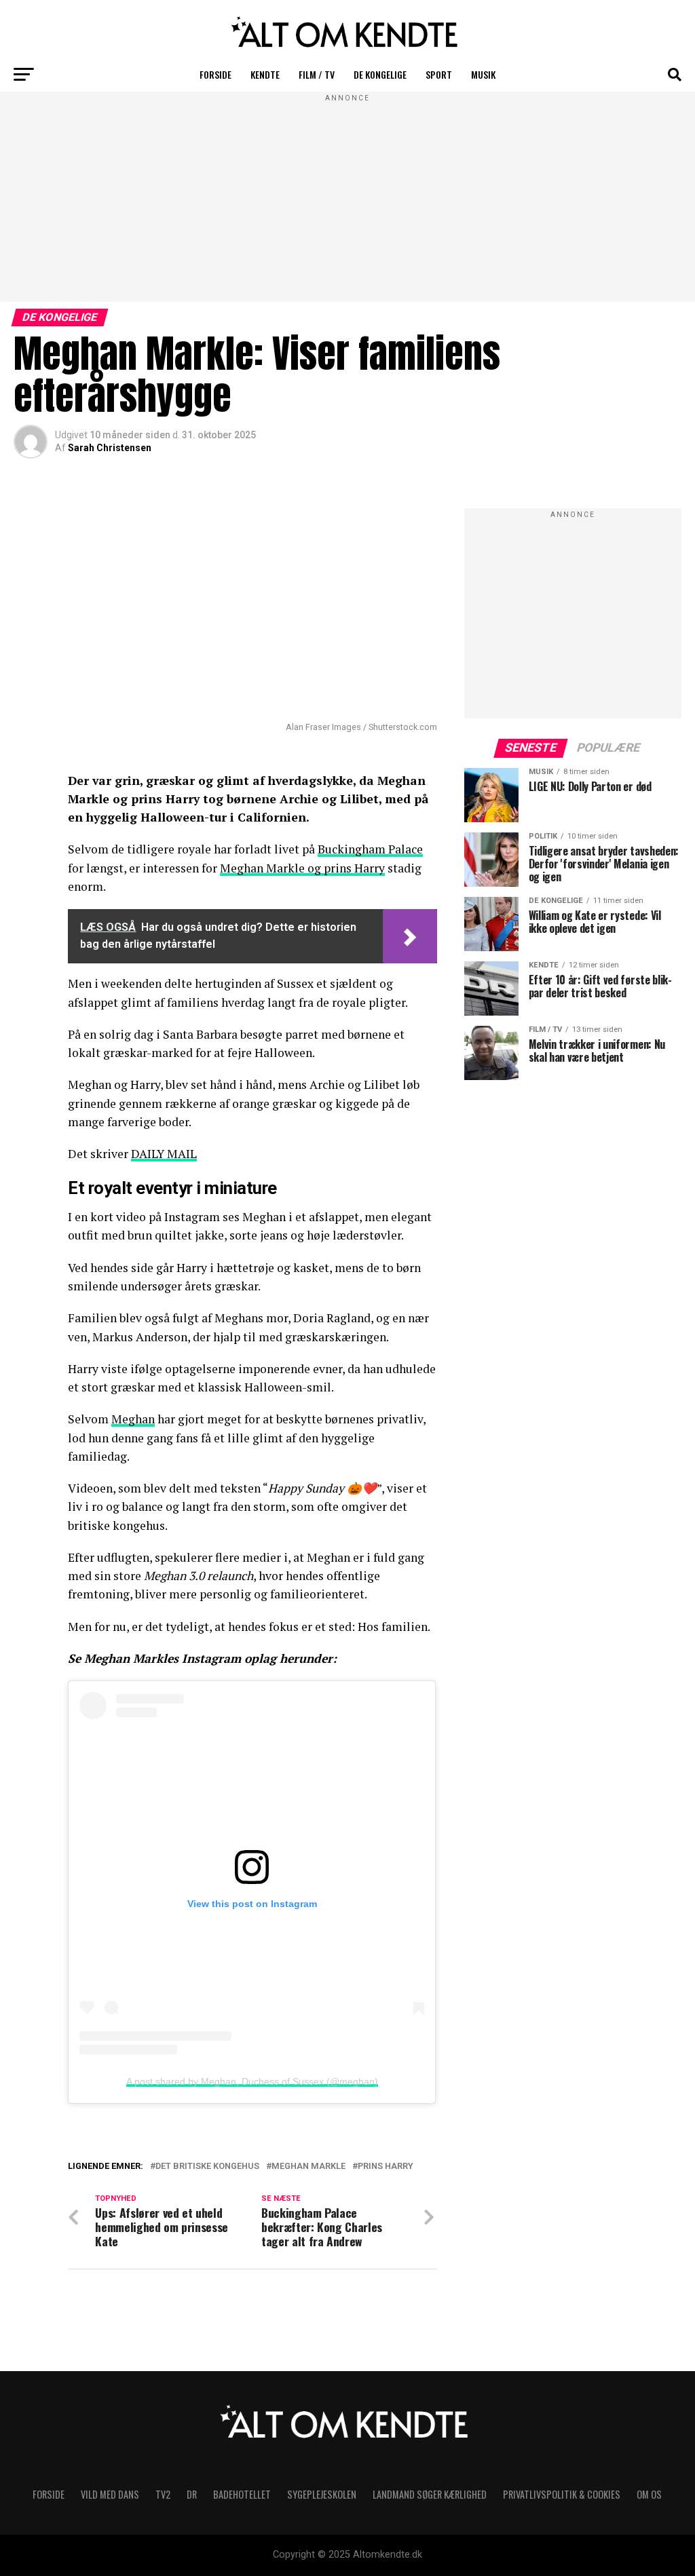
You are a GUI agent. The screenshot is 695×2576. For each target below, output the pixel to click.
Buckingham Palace (370, 849)
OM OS (649, 2494)
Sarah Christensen (110, 448)
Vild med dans (110, 2494)
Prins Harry (386, 2167)
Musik (483, 74)
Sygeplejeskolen (322, 2494)
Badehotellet (242, 2494)
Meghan (133, 1419)
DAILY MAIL (164, 1154)
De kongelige (380, 74)
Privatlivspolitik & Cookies (562, 2494)
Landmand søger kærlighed (430, 2494)
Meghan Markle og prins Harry (302, 868)
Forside (215, 74)
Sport (439, 74)
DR (192, 2494)
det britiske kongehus (207, 2167)
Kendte (265, 74)
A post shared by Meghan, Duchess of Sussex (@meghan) (252, 2081)
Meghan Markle (308, 2167)
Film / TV (317, 74)
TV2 (163, 2494)
